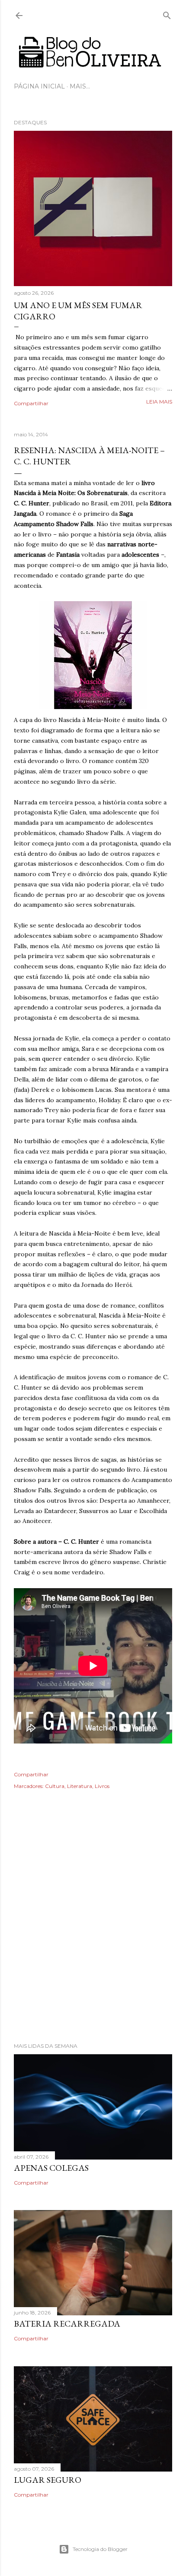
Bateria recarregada (67, 2324)
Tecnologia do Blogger (100, 2549)
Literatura (80, 1786)
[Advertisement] (93, 1928)
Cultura (55, 1786)
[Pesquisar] (167, 14)
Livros (102, 1786)
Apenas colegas (51, 2168)
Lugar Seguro (48, 2480)
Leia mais (159, 402)
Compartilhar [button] (31, 403)
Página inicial (39, 86)
